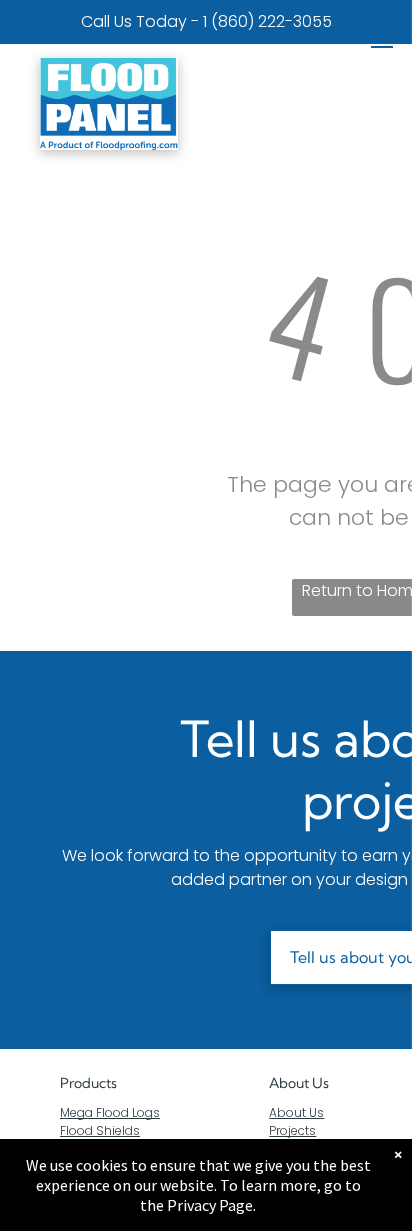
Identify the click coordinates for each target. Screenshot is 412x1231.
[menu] (382, 41)
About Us (299, 1083)
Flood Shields (100, 1130)
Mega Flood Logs (110, 1112)
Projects (292, 1130)
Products (88, 1083)
